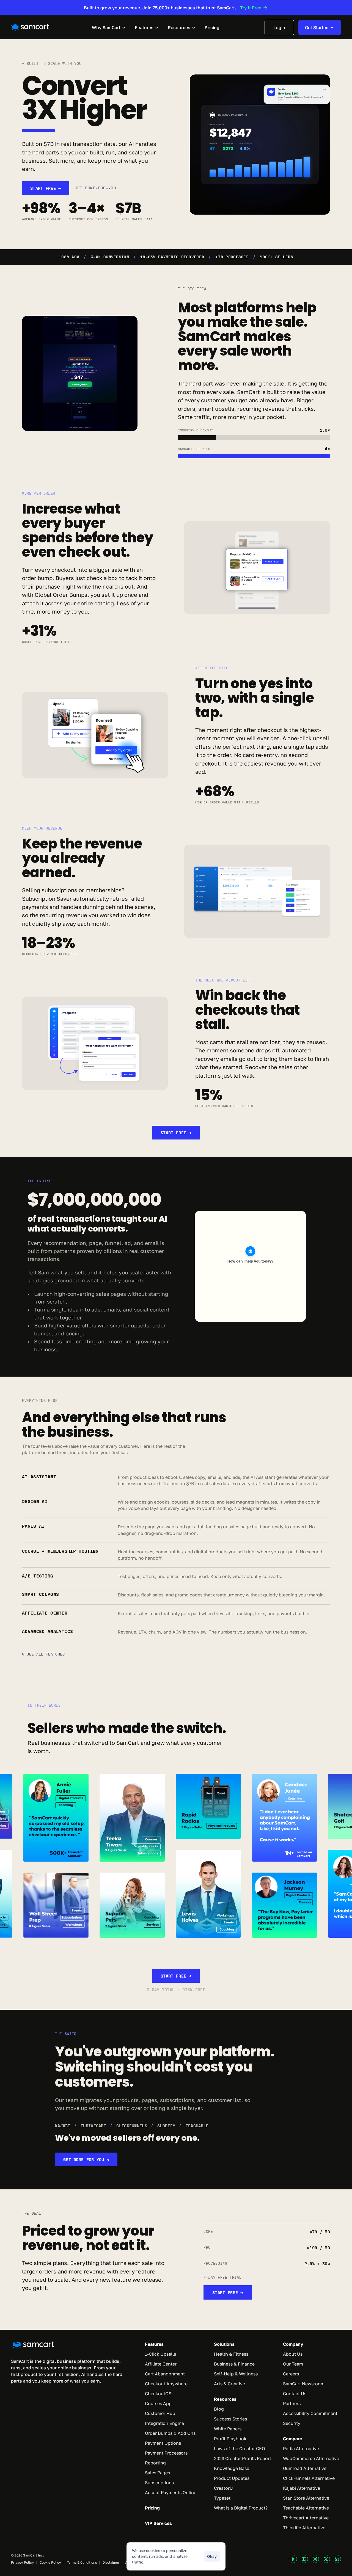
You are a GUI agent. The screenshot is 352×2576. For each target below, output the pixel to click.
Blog (219, 2409)
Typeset (222, 2498)
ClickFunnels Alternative (309, 2478)
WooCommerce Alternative (311, 2458)
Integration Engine (164, 2423)
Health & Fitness (231, 2354)
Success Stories (230, 2419)
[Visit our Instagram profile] (315, 2559)
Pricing (152, 2508)
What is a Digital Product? (241, 2508)
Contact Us (295, 2394)
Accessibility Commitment (310, 2413)
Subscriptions (159, 2483)
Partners (292, 2403)
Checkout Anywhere (166, 2384)
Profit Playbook (230, 2439)
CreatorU (223, 2488)
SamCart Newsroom (304, 2384)
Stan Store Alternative (306, 2498)
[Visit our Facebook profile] (293, 2559)
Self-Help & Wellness (236, 2374)
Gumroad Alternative (305, 2468)
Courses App (158, 2403)
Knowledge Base (232, 2468)
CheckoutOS (158, 2394)
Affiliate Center (161, 2364)
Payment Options (163, 2443)
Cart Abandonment (165, 2374)
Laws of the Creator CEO (240, 2449)
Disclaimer (111, 2562)
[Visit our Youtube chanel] (304, 2559)
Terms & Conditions (82, 2562)
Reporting (155, 2463)
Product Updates (232, 2478)
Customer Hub (160, 2413)
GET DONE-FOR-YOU (96, 188)
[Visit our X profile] (326, 2559)
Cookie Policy (50, 2562)
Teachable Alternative (306, 2508)
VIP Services (158, 2523)
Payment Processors (166, 2453)
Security (292, 2423)
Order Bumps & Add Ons (170, 2433)
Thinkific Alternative (304, 2528)
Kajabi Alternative (302, 2488)
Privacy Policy (22, 2562)
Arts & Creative (229, 2384)
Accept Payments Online (171, 2492)
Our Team (293, 2364)
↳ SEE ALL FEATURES (43, 1654)
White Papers (228, 2429)
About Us (293, 2354)
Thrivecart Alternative (306, 2518)
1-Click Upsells (160, 2354)
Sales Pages (157, 2473)
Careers (291, 2374)
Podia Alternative (301, 2449)
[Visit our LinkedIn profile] (337, 2559)
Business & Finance (234, 2364)
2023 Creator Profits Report (243, 2458)
